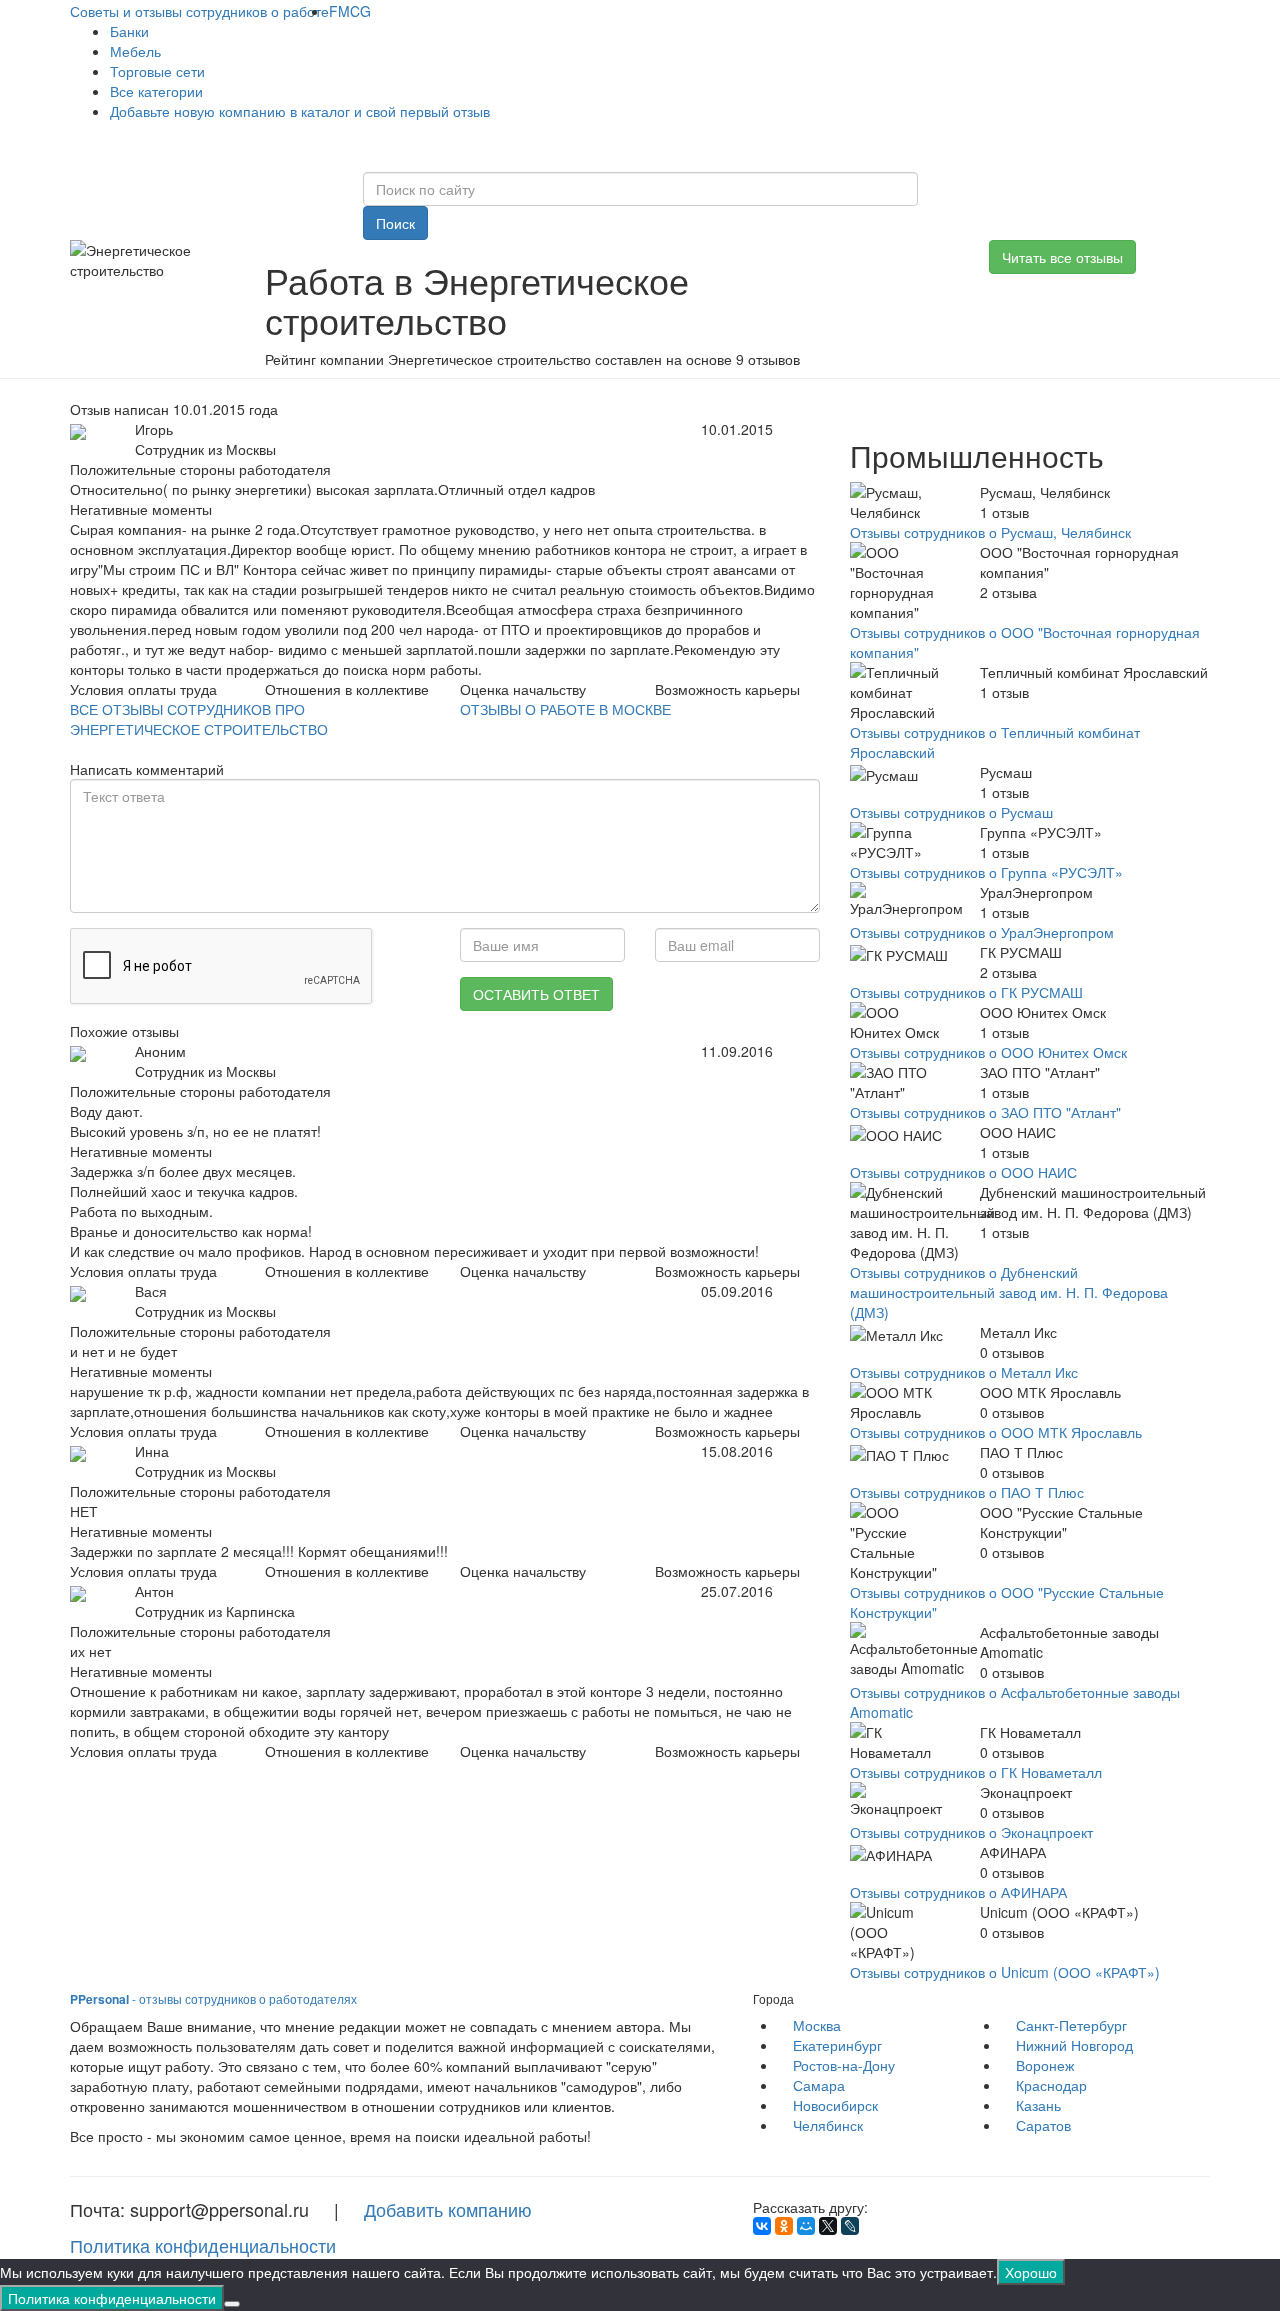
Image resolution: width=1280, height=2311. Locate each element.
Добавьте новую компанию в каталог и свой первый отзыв (300, 111)
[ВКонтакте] (762, 2226)
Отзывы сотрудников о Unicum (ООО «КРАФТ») (1005, 1972)
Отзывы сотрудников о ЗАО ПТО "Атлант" (985, 1112)
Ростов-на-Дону (844, 2065)
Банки (129, 31)
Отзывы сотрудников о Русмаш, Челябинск (990, 532)
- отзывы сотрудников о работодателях (213, 1998)
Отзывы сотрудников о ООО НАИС (963, 1172)
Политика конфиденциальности (203, 2245)
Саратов (1043, 2125)
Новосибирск (835, 2105)
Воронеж (1045, 2065)
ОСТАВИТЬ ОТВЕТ (536, 994)
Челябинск (828, 2125)
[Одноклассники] (784, 2226)
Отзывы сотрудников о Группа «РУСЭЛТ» (986, 872)
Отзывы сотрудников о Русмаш (951, 812)
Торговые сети (157, 71)
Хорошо (1031, 2272)
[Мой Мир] (806, 2226)
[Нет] (232, 2304)
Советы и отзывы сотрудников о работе (199, 11)
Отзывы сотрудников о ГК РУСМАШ (966, 992)
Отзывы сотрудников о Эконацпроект (971, 1832)
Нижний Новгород (1074, 2045)
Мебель (135, 51)
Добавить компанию (448, 2209)
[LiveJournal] (850, 2226)
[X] (828, 2226)
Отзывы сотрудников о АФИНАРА (958, 1892)
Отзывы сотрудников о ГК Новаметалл (976, 1772)
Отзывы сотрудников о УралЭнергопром (982, 932)
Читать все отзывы (1062, 257)
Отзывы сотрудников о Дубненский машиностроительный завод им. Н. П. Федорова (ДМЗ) (1009, 1292)
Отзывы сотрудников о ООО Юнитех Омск (988, 1052)
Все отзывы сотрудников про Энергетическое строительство (199, 719)
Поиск (395, 223)
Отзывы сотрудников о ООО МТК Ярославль (996, 1432)
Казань (1038, 2105)
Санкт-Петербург (1071, 2025)
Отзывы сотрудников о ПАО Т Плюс (967, 1492)
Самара (819, 2085)
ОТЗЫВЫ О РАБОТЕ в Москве (565, 709)
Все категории (156, 91)
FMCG (350, 11)
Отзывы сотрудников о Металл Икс (964, 1372)
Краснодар (1051, 2085)
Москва (817, 2025)
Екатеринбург (837, 2045)
